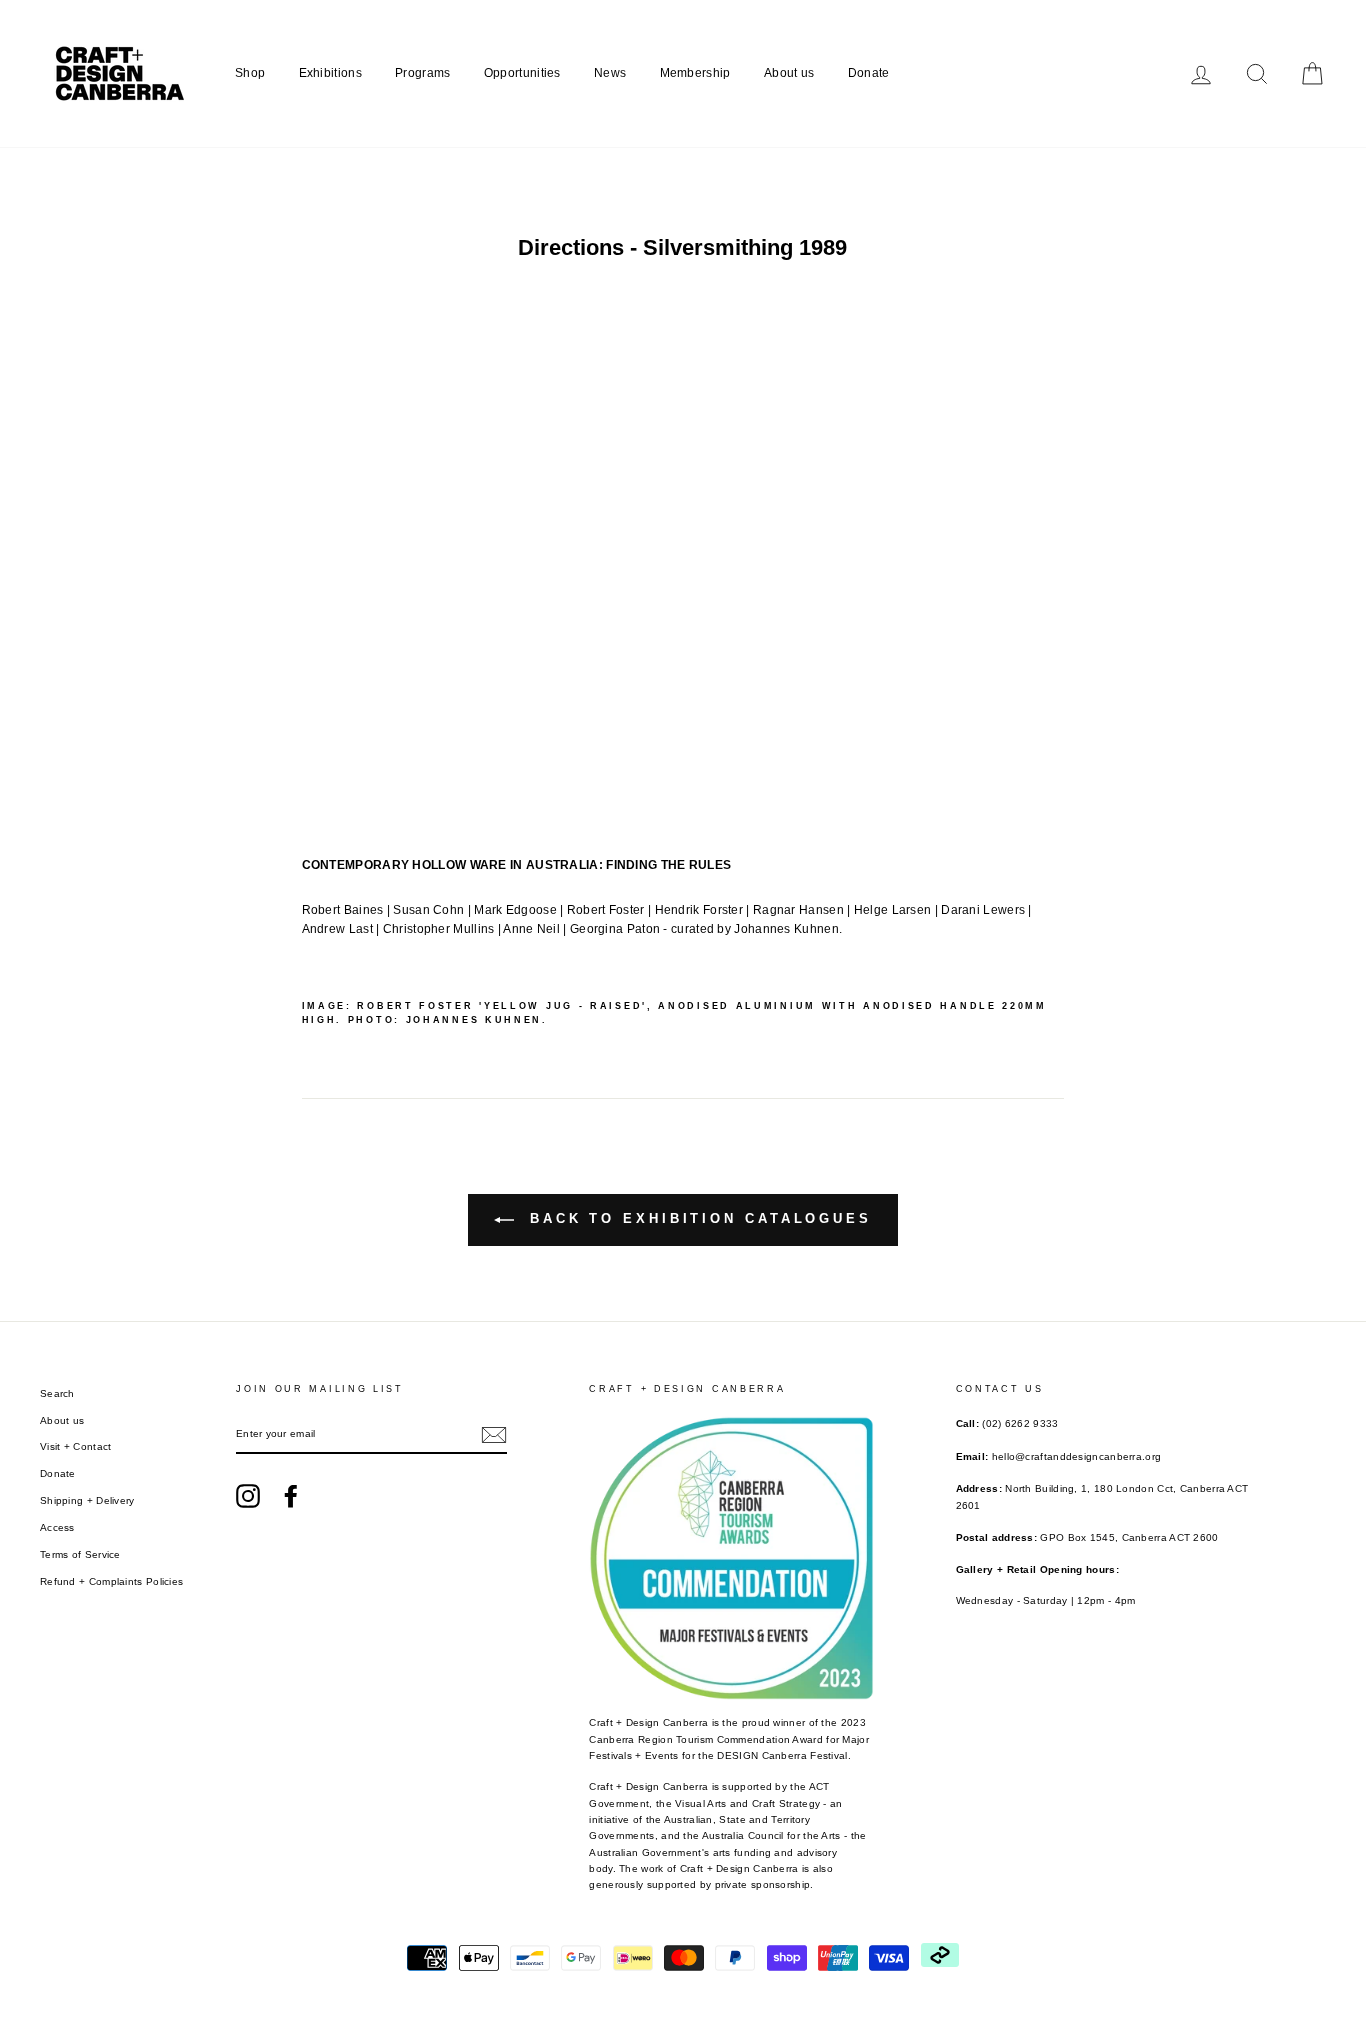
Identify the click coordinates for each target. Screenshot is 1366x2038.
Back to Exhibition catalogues (697, 1218)
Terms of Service (80, 1554)
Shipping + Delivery (87, 1500)
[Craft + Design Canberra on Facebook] (291, 1496)
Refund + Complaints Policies (111, 1581)
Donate (869, 73)
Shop (250, 73)
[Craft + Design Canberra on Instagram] (248, 1496)
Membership (695, 73)
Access (57, 1527)
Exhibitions (330, 73)
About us (789, 73)
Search (57, 1393)
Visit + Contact (76, 1446)
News (610, 73)
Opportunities (522, 73)
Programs (422, 73)
